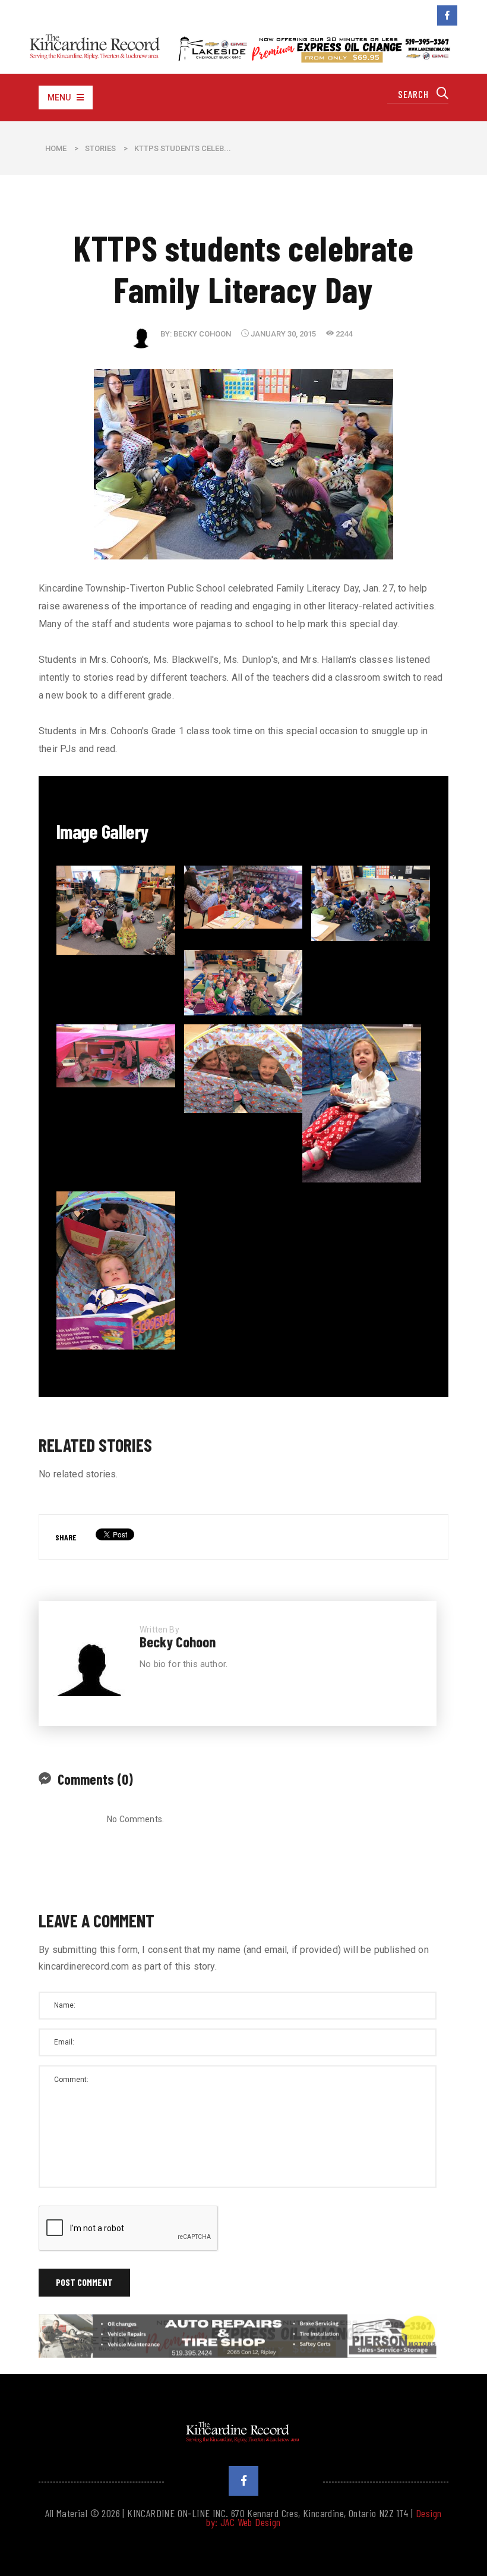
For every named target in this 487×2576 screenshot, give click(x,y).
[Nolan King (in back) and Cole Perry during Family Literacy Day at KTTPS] (116, 1270)
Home (56, 148)
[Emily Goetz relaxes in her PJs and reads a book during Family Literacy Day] (362, 1103)
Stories (100, 148)
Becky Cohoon (202, 334)
